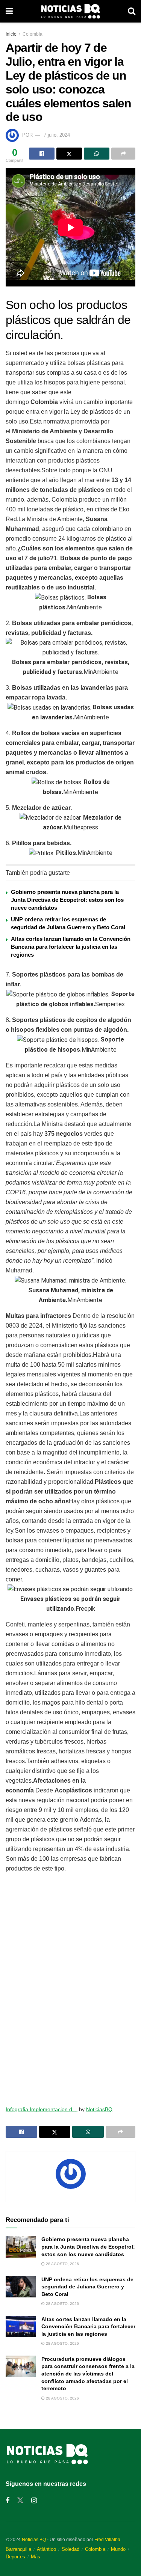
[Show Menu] (9, 11)
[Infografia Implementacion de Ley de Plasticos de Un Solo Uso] (70, 1986)
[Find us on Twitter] (20, 2501)
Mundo (118, 2549)
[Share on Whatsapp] (97, 154)
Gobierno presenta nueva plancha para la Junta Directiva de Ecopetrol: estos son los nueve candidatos (67, 900)
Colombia (33, 34)
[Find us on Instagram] (34, 2501)
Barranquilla (18, 2549)
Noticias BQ (34, 2540)
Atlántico (46, 2549)
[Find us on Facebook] (8, 2501)
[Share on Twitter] (69, 154)
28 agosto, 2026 (62, 2264)
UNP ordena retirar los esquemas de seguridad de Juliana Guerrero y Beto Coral (87, 2287)
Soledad (70, 2549)
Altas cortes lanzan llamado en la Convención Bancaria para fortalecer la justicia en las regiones (71, 947)
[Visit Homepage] (70, 11)
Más (36, 2557)
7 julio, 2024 (57, 135)
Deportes (15, 2557)
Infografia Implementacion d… (42, 2109)
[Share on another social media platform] (123, 154)
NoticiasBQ (99, 2109)
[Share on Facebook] (42, 154)
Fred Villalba (107, 2540)
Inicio (11, 34)
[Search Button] (132, 11)
